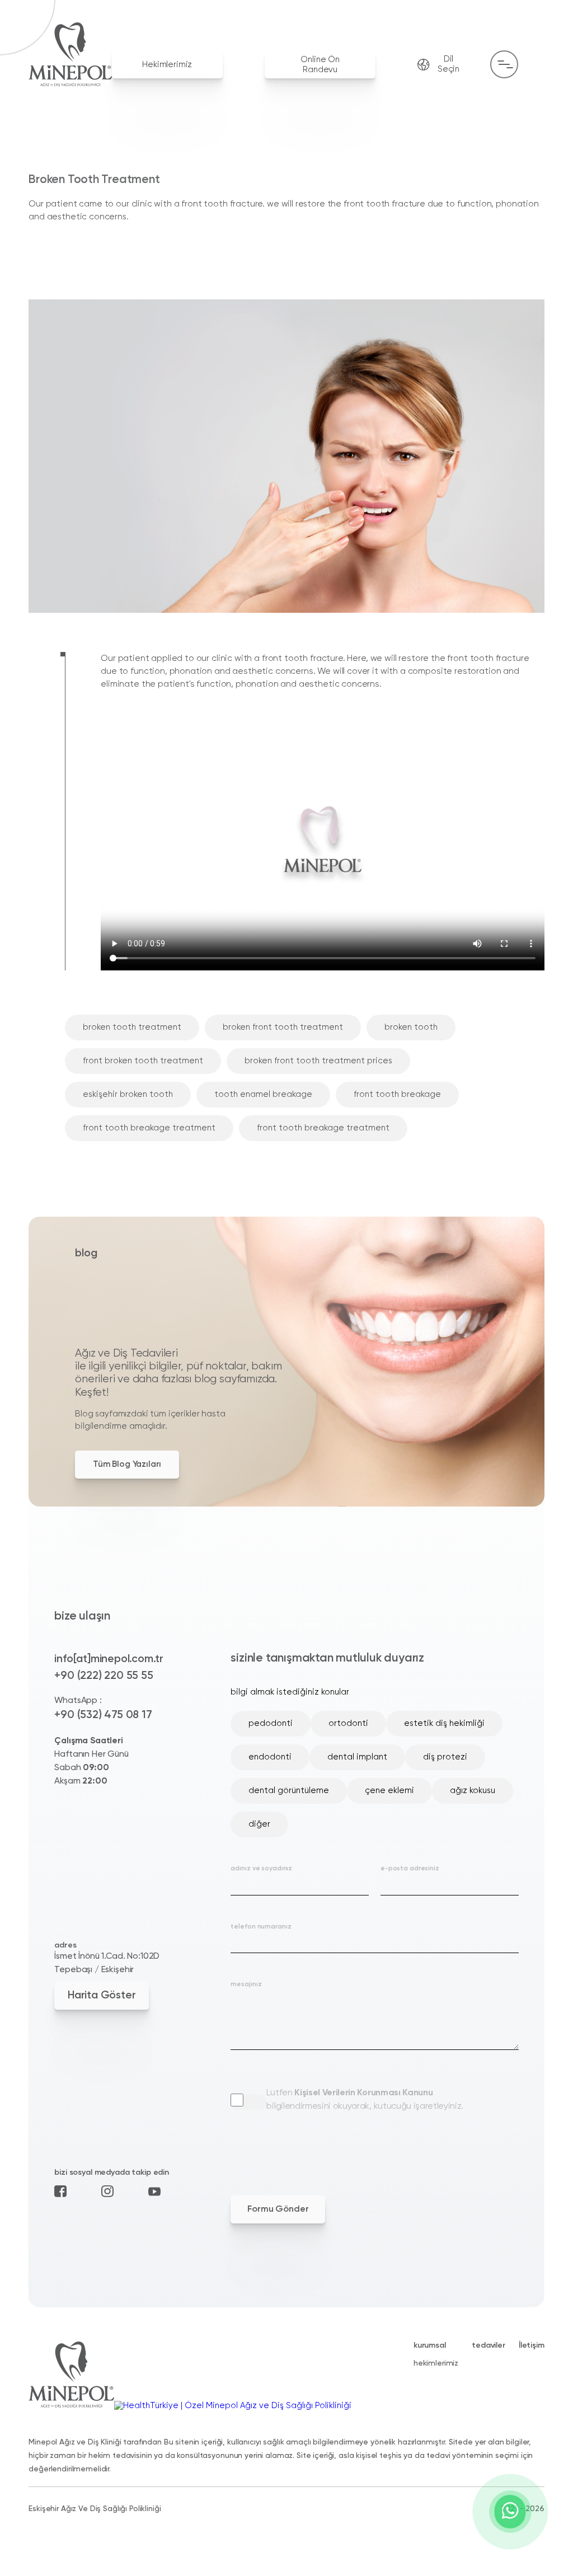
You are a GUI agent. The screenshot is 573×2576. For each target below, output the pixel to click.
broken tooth (411, 1027)
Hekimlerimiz (167, 65)
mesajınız (246, 1984)
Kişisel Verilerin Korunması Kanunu (363, 2093)
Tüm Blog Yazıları (127, 1464)
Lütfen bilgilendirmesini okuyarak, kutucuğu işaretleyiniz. (365, 2100)
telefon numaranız (261, 1927)
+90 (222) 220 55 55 (104, 1676)
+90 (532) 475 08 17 (103, 1715)
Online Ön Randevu (320, 65)
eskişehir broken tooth (128, 1094)
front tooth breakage (397, 1094)
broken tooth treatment (132, 1027)
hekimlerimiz (436, 2363)
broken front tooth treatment (283, 1027)
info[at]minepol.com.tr (109, 1659)
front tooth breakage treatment (149, 1128)
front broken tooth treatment (143, 1061)
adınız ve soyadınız (261, 1869)
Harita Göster (102, 1995)
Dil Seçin (448, 64)
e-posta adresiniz (410, 1869)
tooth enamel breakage (263, 1094)
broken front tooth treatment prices (318, 1061)
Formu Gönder (278, 2209)
